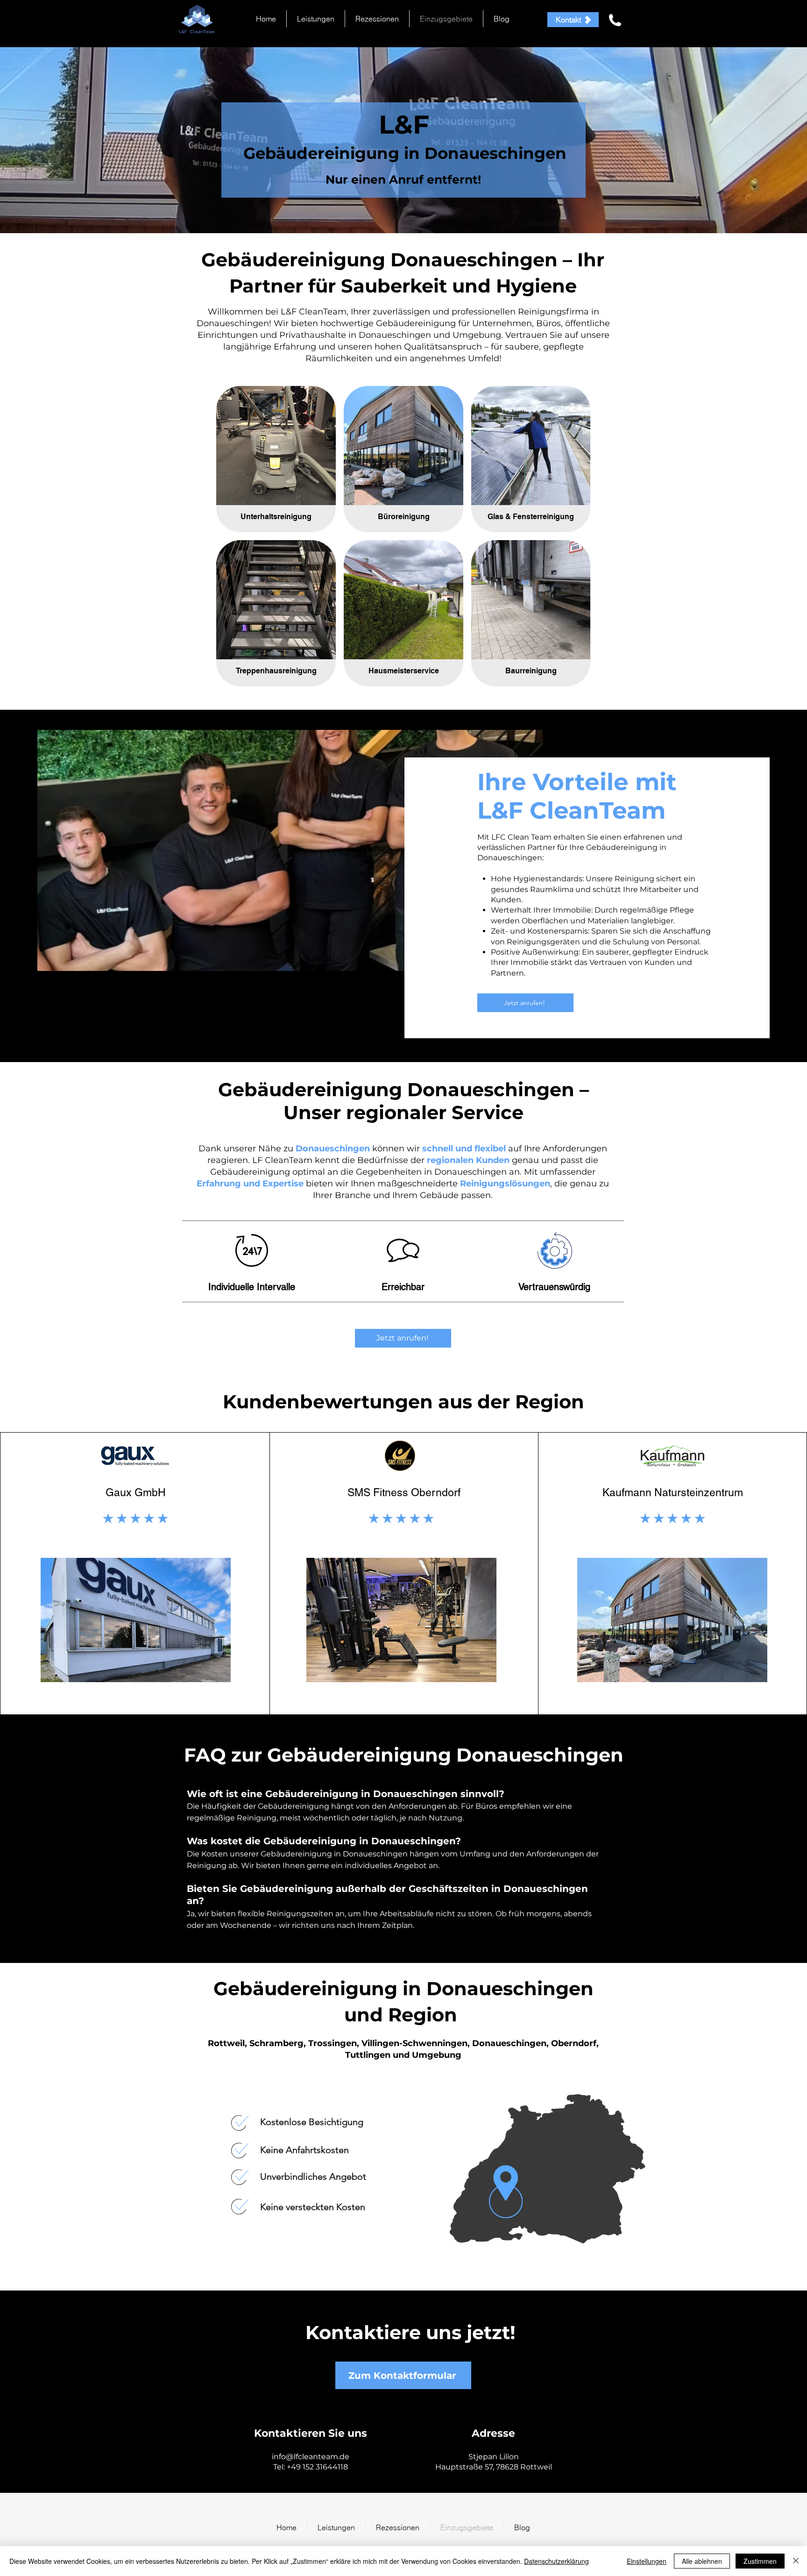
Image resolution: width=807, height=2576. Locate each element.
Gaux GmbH (136, 1492)
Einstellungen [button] (647, 2561)
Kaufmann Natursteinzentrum (673, 1492)
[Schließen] (796, 2561)
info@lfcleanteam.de (311, 2457)
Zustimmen (760, 2561)
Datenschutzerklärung (556, 2561)
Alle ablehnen (702, 2561)
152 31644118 (325, 2467)
